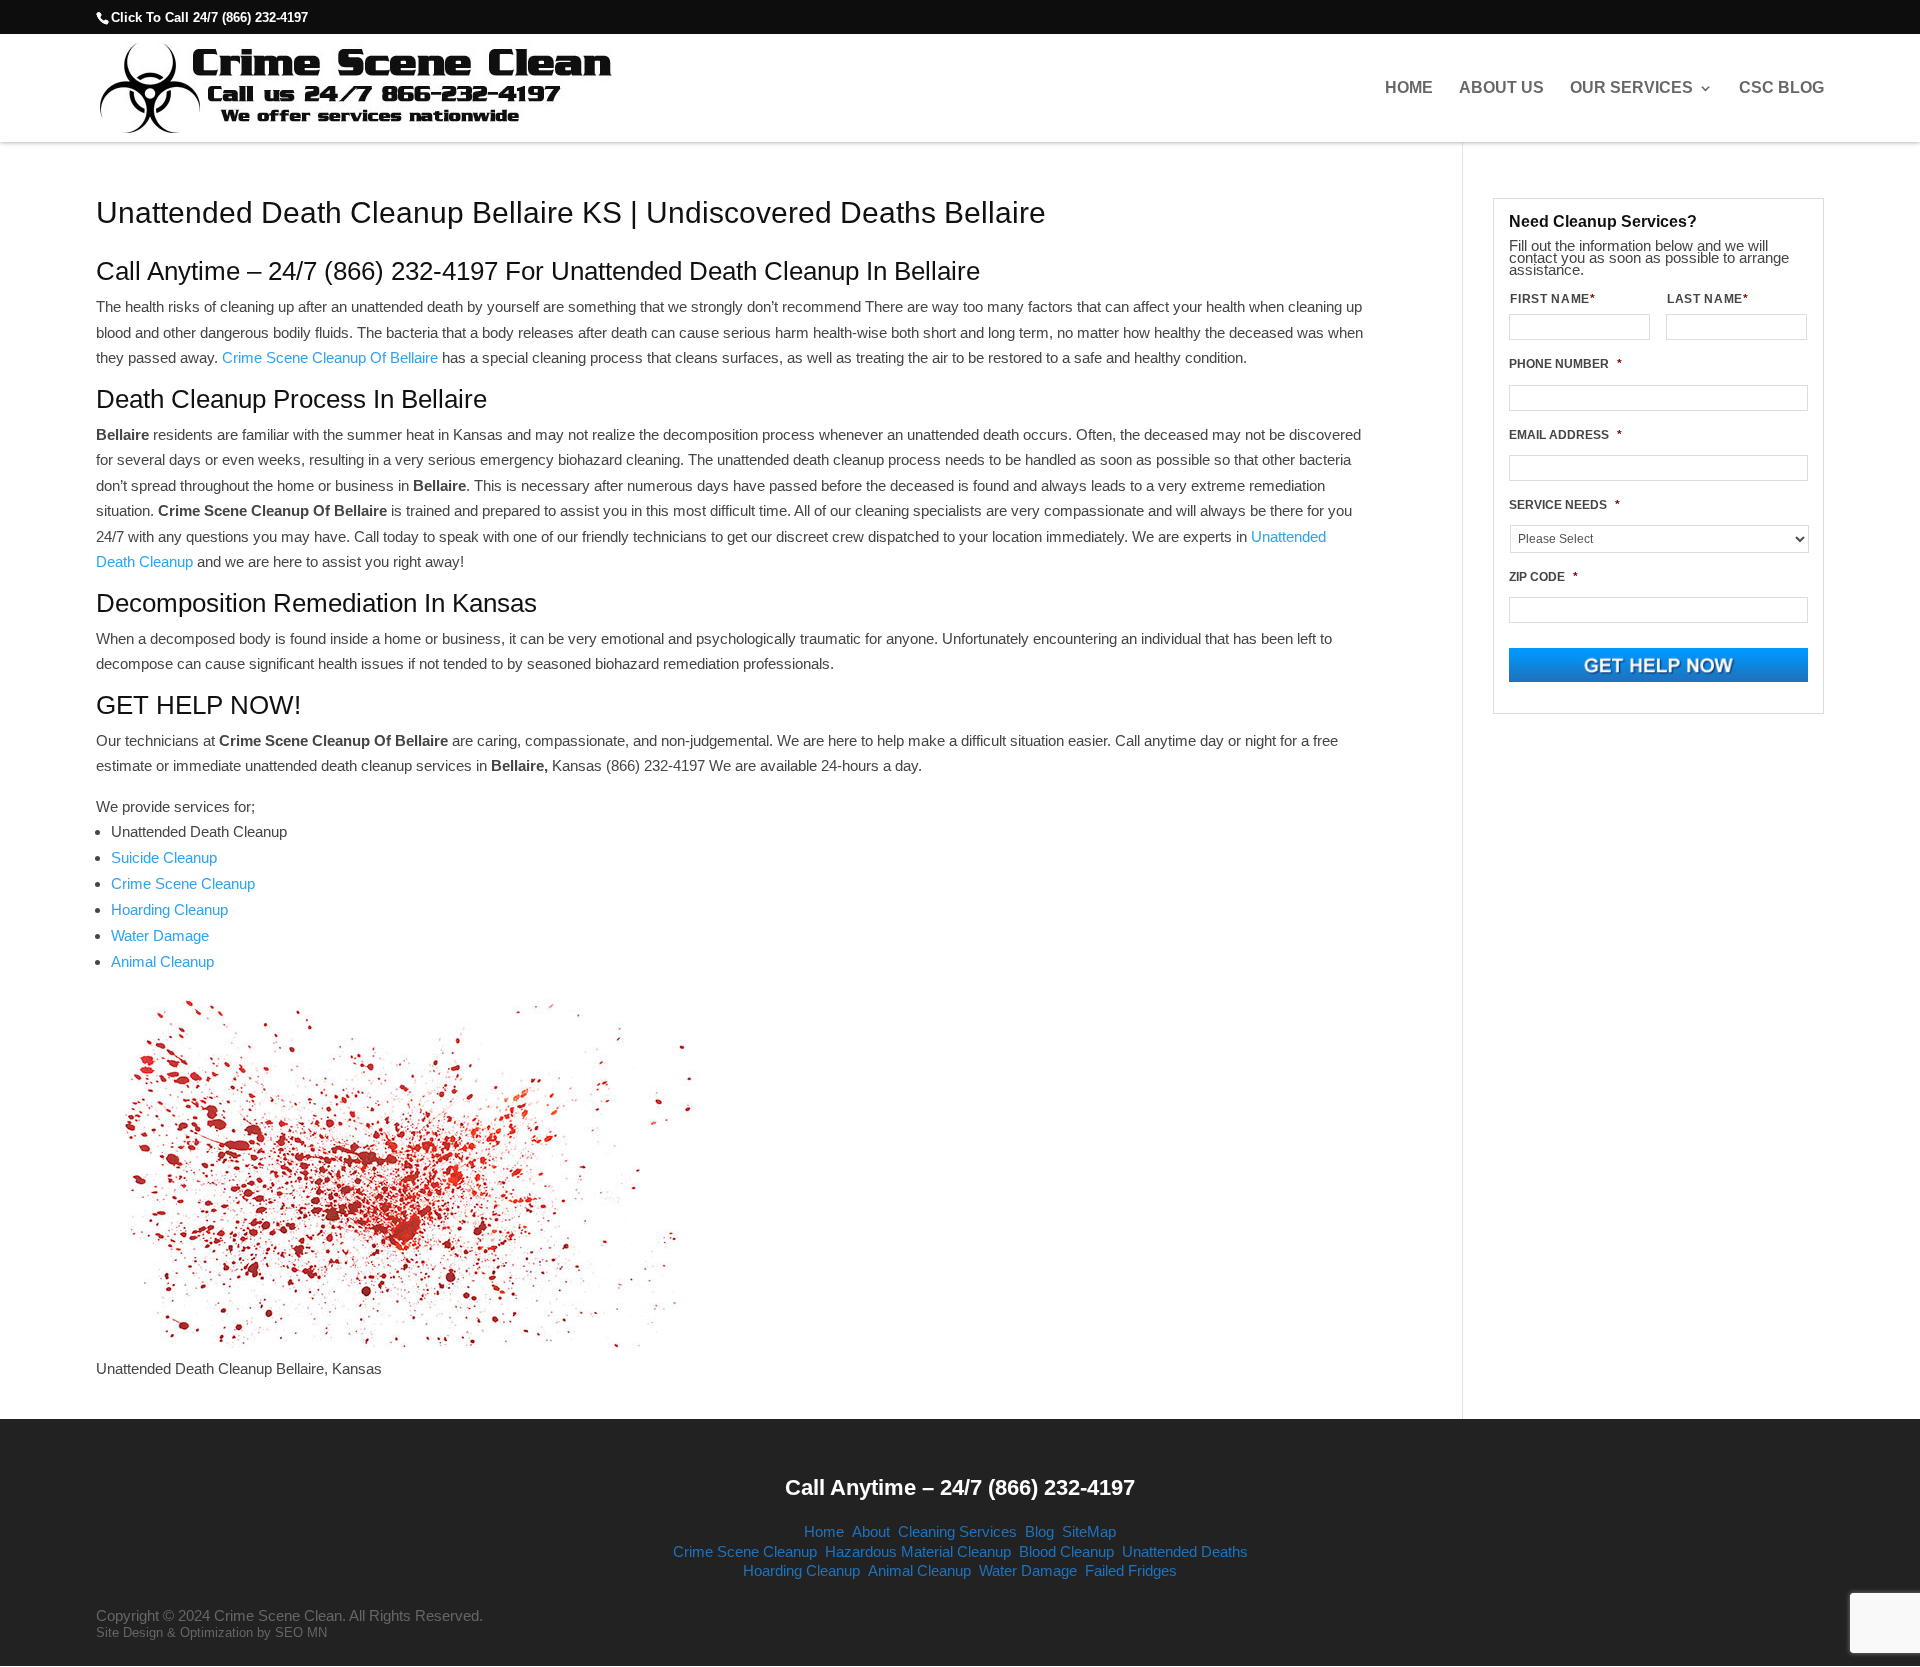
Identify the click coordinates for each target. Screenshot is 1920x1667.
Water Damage (160, 935)
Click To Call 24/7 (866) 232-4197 (209, 17)
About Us (1501, 88)
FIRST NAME (1552, 299)
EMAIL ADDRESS (1565, 435)
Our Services (1631, 88)
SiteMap (1089, 1531)
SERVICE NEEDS (1564, 505)
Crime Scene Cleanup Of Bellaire (330, 357)
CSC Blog (1781, 88)
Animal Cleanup (162, 961)
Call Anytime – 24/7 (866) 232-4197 (960, 1487)
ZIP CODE (1543, 577)
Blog (1039, 1531)
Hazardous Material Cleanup (918, 1551)
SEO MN (301, 1632)
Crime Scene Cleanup (183, 883)
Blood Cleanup (1066, 1551)
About (871, 1531)
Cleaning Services (957, 1531)
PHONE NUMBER (1565, 364)
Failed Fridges (1131, 1570)
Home (1409, 88)
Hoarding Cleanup (169, 909)
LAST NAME (1708, 299)
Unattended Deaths (1185, 1551)
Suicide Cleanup (164, 857)
